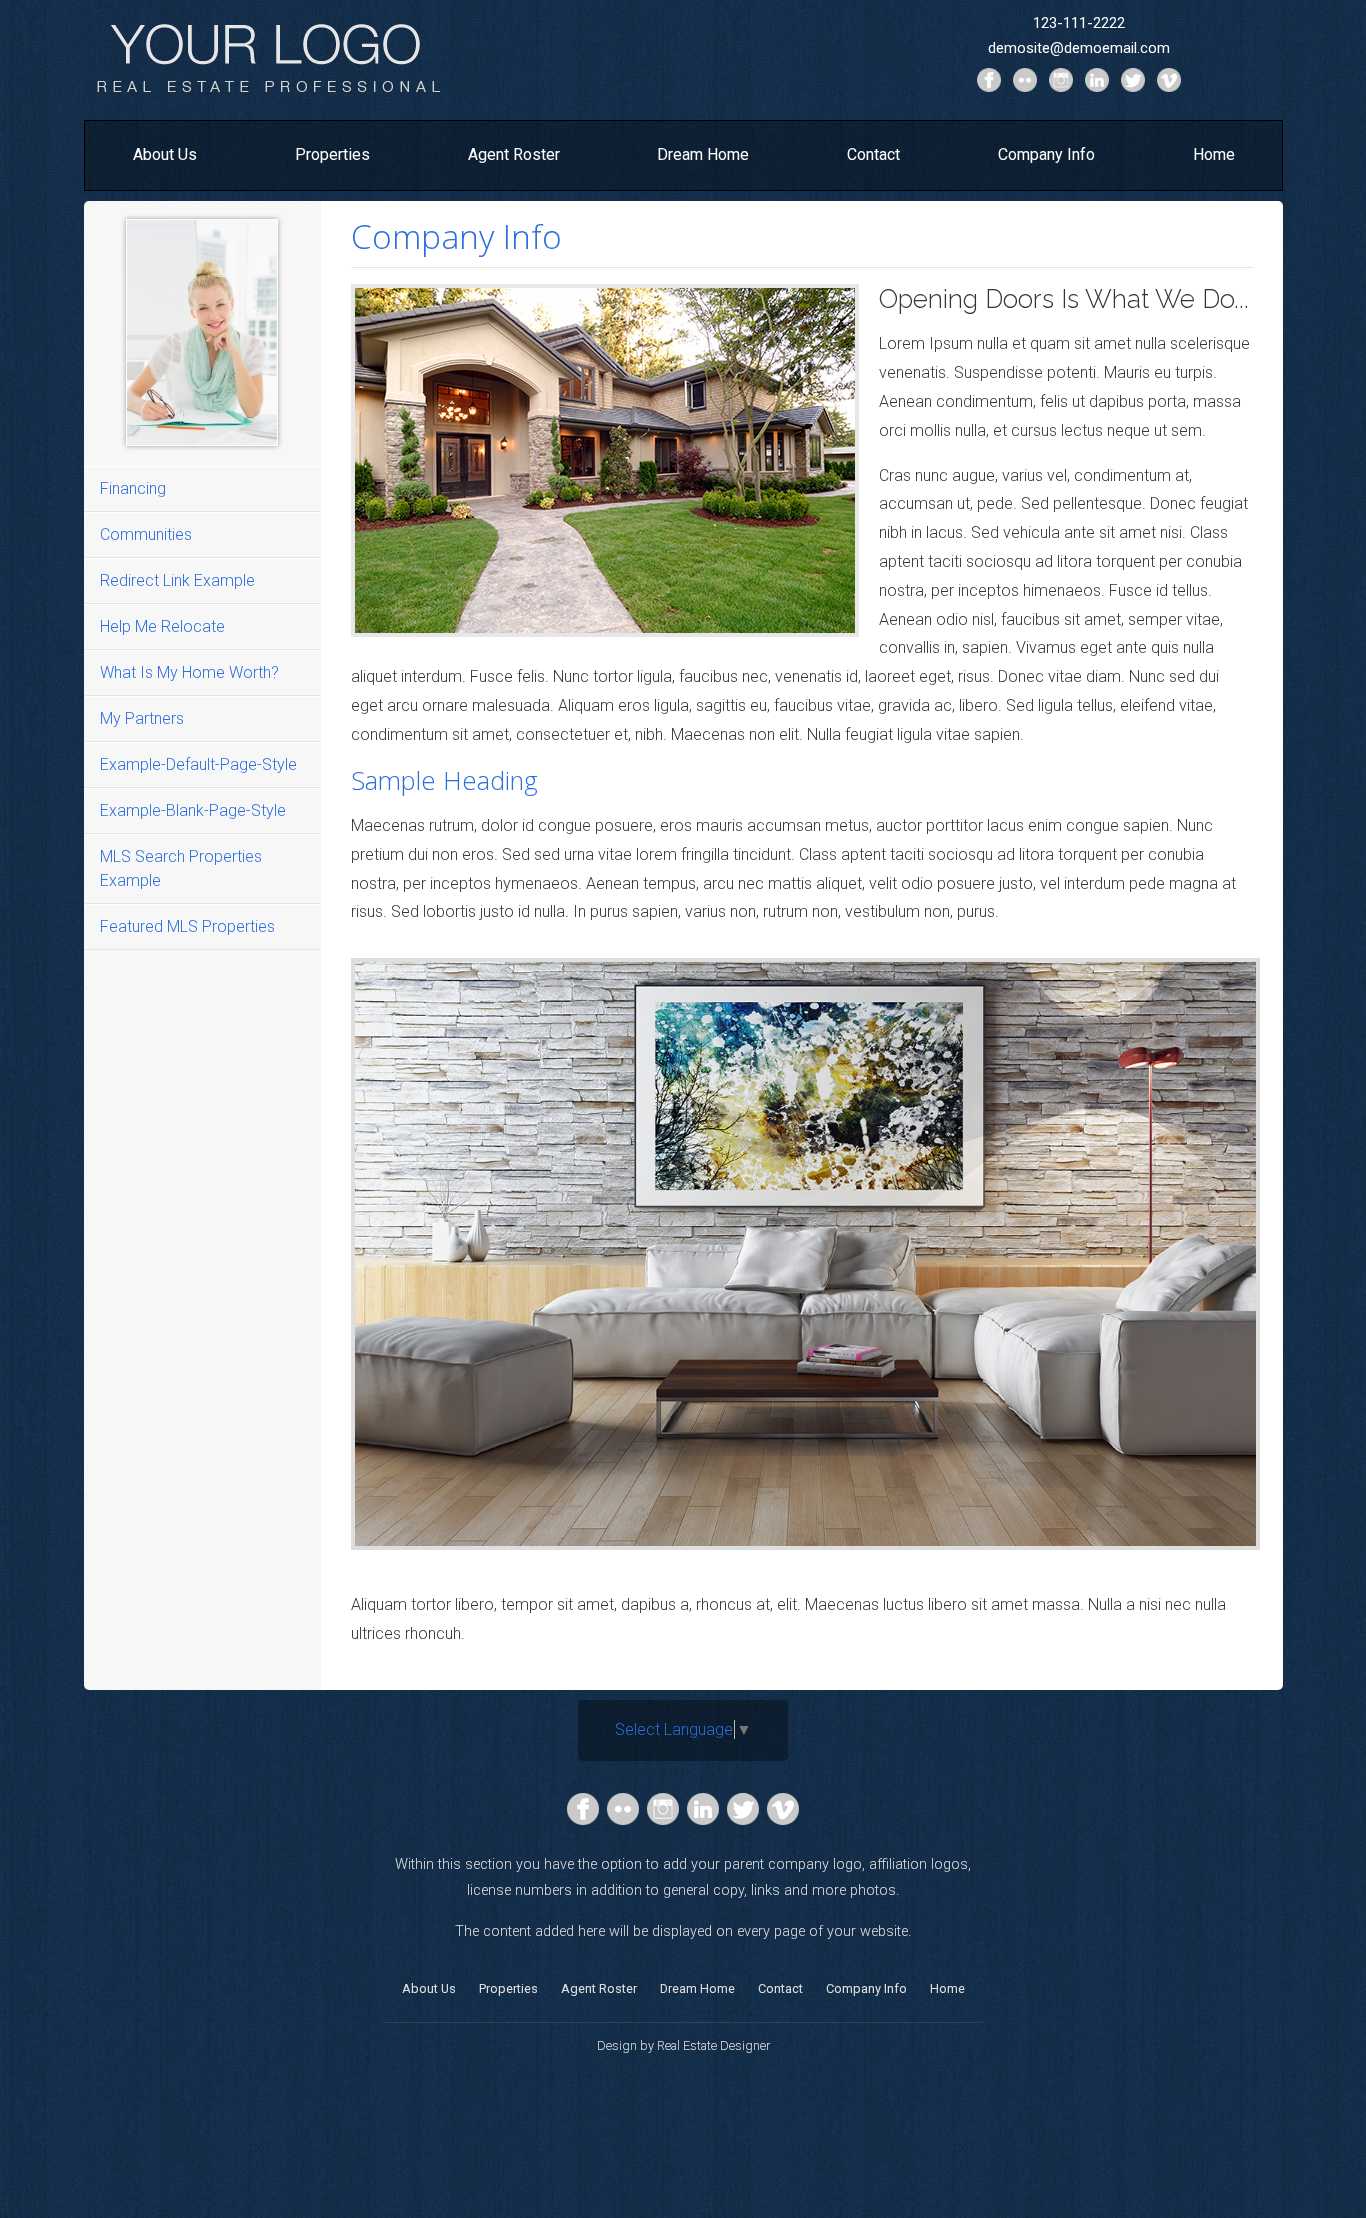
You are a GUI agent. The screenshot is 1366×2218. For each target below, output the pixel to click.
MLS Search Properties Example (181, 868)
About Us (165, 154)
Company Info (1046, 154)
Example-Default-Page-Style (198, 764)
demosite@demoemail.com (1079, 48)
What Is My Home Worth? (189, 672)
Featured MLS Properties (187, 926)
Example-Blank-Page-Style (193, 810)
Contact (873, 154)
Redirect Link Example (177, 580)
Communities (146, 534)
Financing (133, 488)
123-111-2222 (1079, 23)
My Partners (142, 718)
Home (1214, 154)
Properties (332, 154)
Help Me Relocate (162, 626)
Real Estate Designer (713, 2045)
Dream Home (703, 154)
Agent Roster (514, 154)
